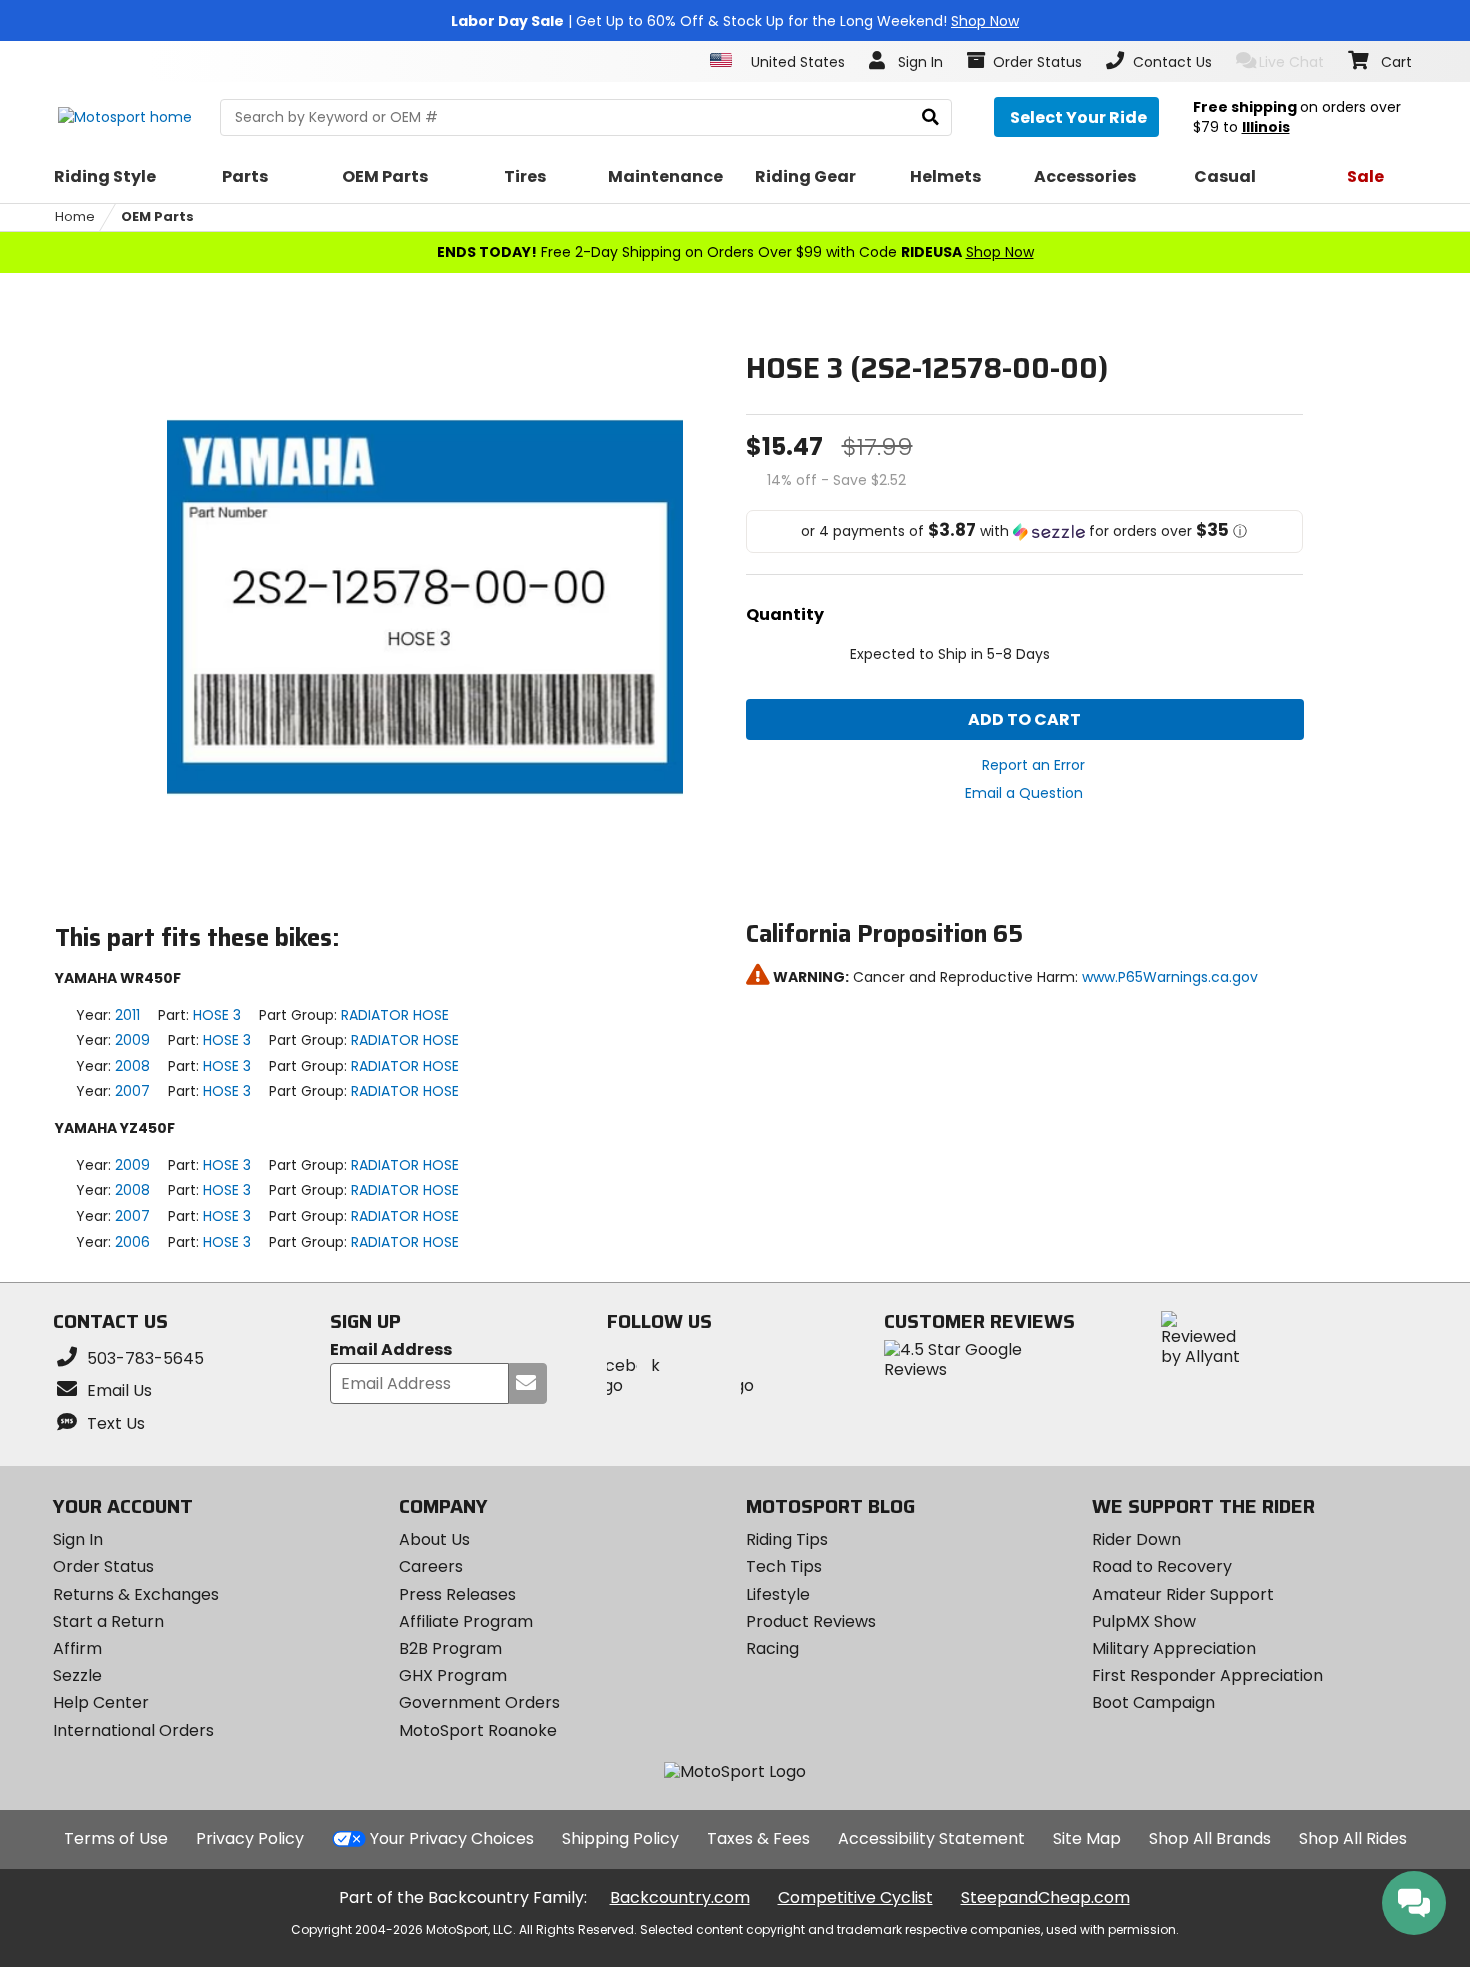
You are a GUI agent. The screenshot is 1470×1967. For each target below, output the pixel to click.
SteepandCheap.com (1045, 1897)
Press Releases (457, 1594)
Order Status (103, 1566)
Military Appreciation (1174, 1648)
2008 (132, 1066)
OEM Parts (157, 216)
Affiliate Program (466, 1621)
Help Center (101, 1702)
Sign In (78, 1539)
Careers (431, 1566)
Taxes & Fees (758, 1838)
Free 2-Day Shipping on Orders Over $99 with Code (735, 252)
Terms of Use (116, 1838)
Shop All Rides (1353, 1838)
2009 (132, 1040)
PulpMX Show (1144, 1621)
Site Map (1087, 1838)
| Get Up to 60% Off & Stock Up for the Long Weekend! (735, 21)
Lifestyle (778, 1594)
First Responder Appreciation (1207, 1675)
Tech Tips (784, 1566)
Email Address (391, 1350)
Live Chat (1291, 62)
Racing (772, 1648)
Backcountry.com (680, 1897)
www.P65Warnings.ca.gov (1170, 977)
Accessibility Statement (931, 1838)
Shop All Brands (1210, 1838)
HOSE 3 (217, 1015)
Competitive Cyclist (855, 1897)
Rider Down (1136, 1539)
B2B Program (450, 1648)
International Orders (133, 1730)
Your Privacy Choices (452, 1838)
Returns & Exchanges (136, 1594)
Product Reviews (811, 1621)
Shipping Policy (620, 1838)
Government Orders (479, 1702)
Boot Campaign (1153, 1702)
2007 (132, 1091)
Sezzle (77, 1675)
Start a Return (108, 1621)
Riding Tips (787, 1539)
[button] (1025, 531)
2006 (132, 1242)
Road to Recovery (1162, 1566)
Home (75, 216)
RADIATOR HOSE (395, 1015)
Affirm (77, 1648)
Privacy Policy (250, 1838)
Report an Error (1033, 765)
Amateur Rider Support (1183, 1594)
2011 (127, 1015)
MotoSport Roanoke (478, 1730)
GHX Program (453, 1675)
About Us (434, 1539)
